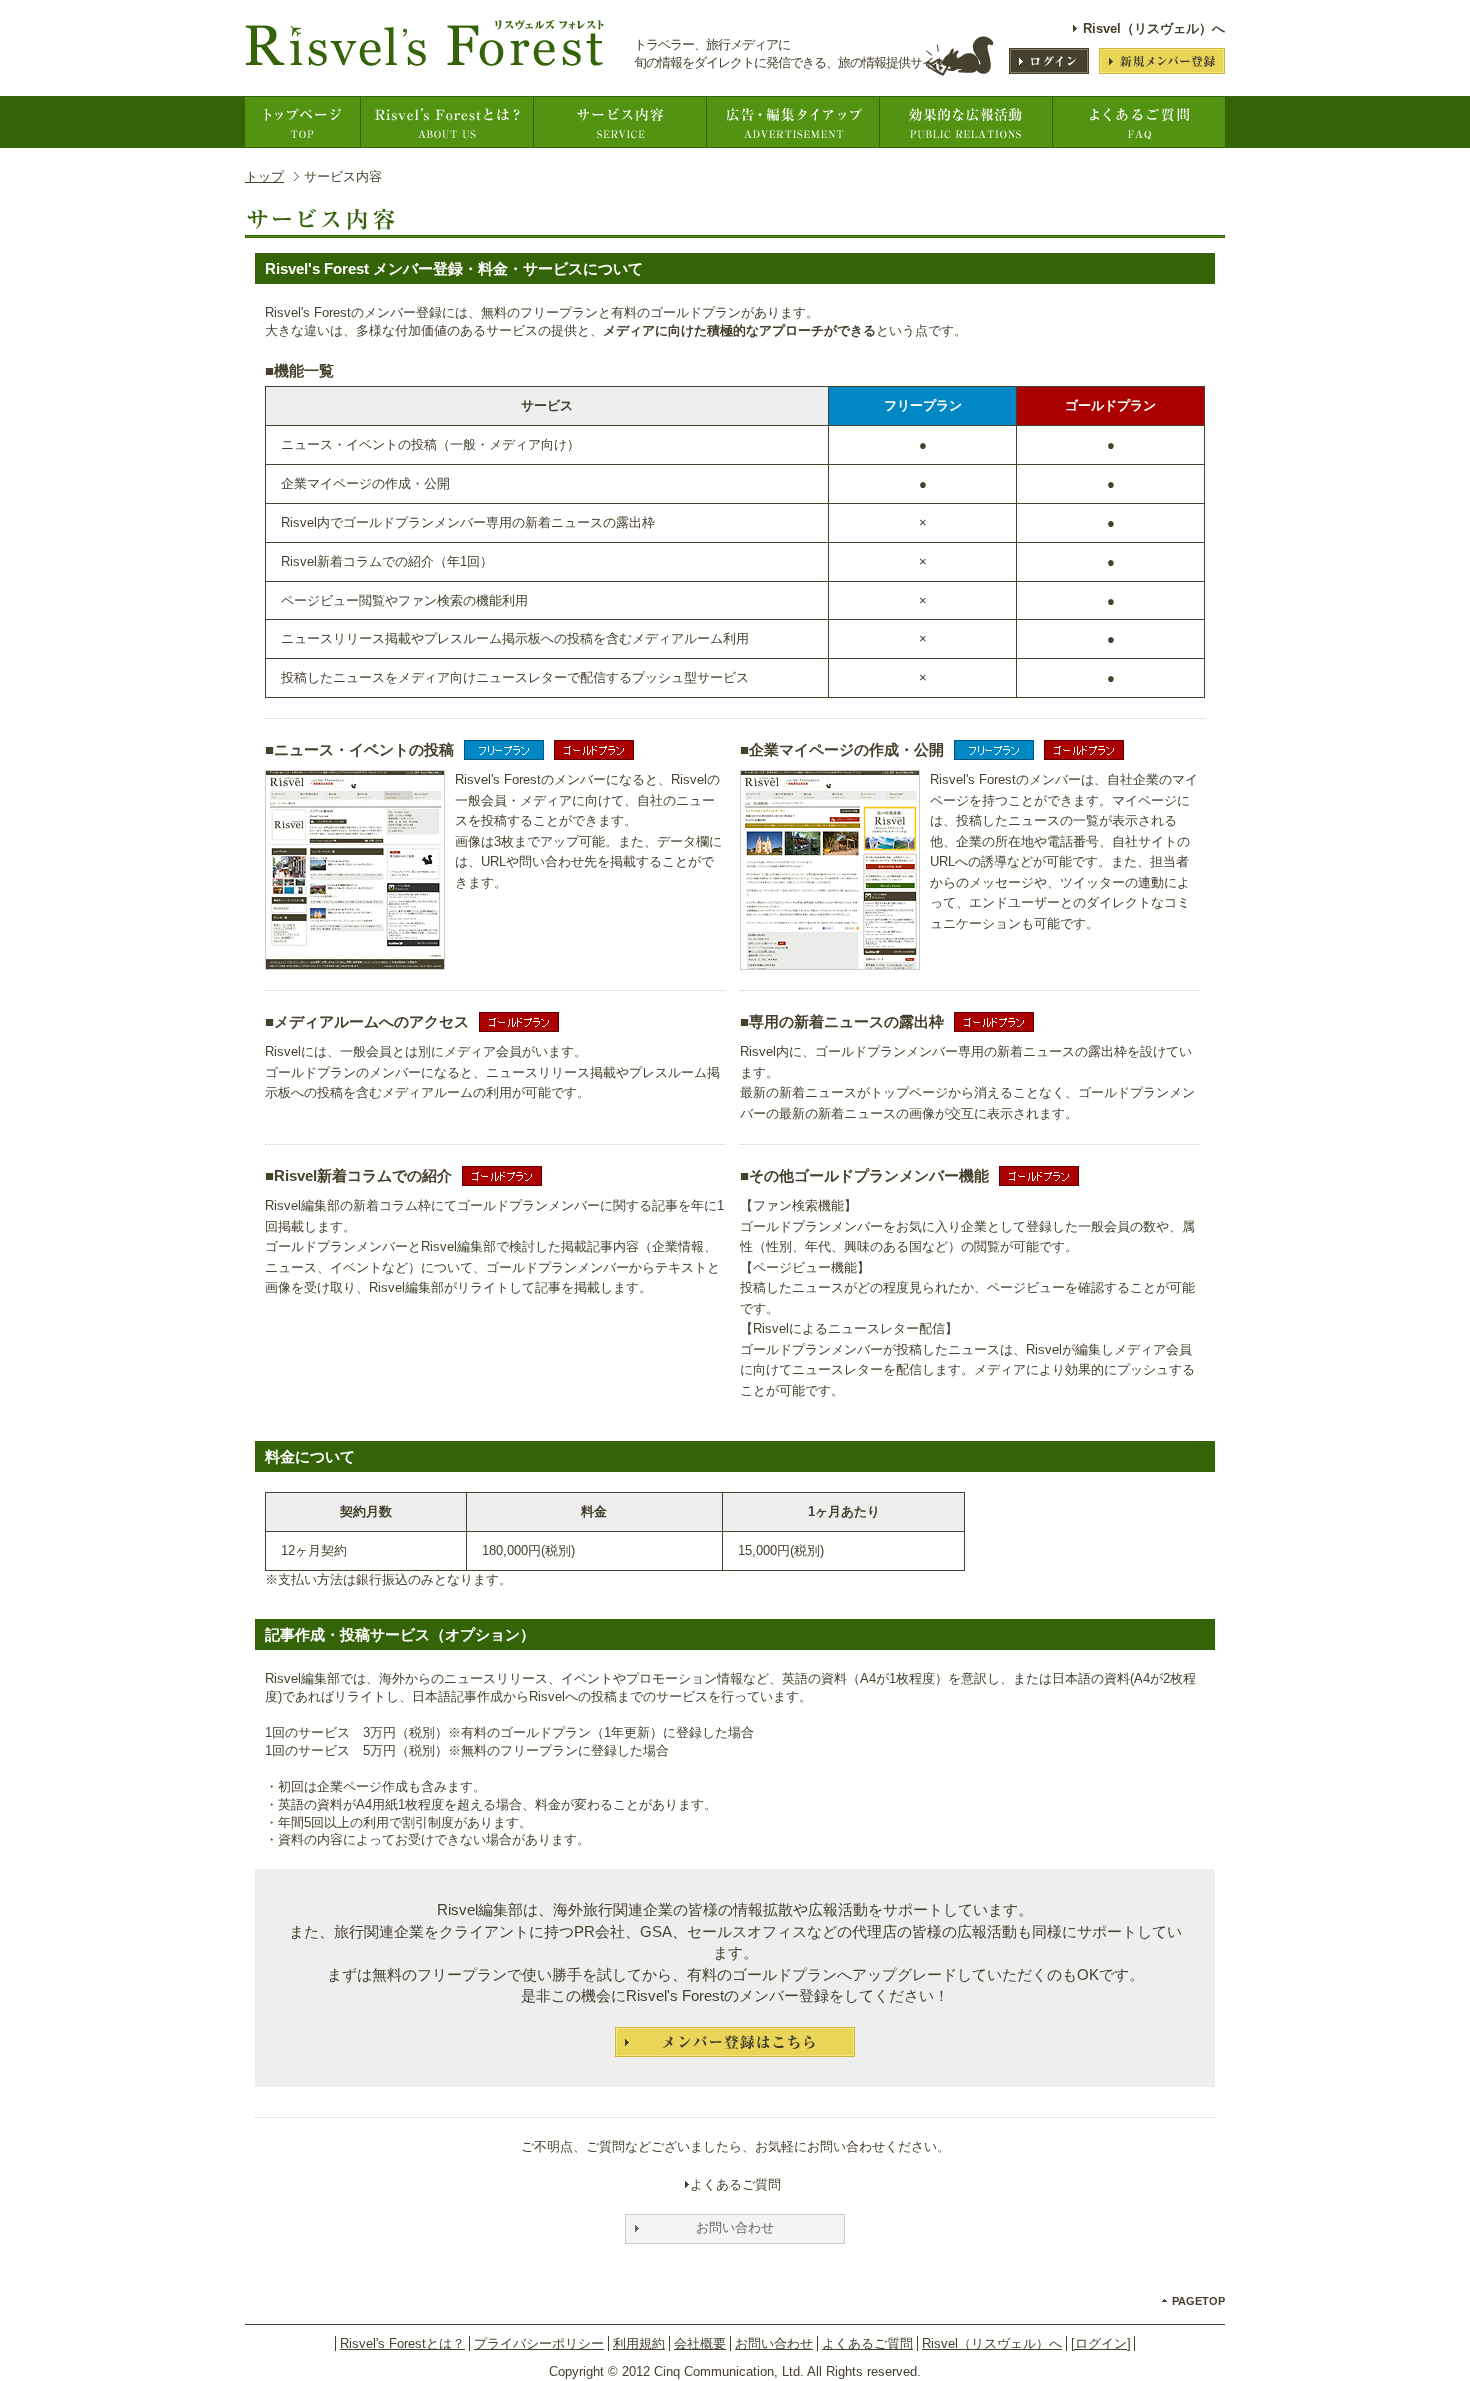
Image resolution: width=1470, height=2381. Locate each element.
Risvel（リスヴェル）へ (1154, 28)
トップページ (302, 122)
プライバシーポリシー (539, 2343)
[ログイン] (1101, 2343)
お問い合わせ (774, 2343)
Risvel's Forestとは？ (446, 122)
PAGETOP (1198, 2301)
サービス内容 (619, 122)
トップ (264, 176)
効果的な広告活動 (965, 122)
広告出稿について (792, 122)
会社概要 (700, 2343)
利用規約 (639, 2343)
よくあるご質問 (1138, 122)
